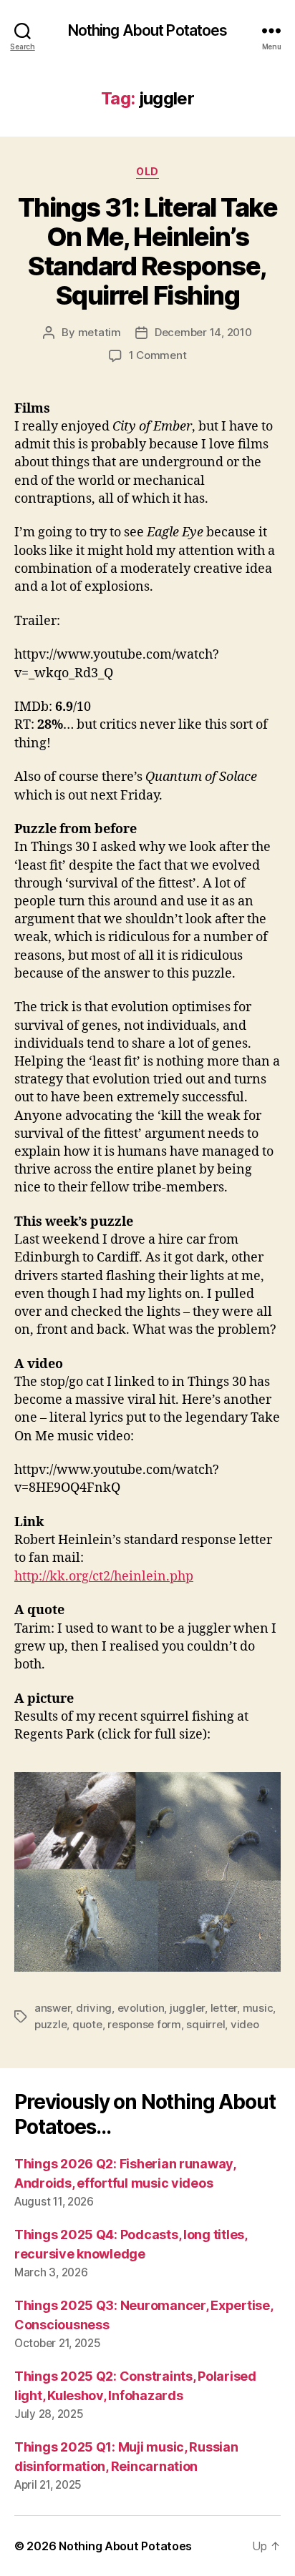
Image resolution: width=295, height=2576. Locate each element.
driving (94, 2008)
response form (144, 2024)
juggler (187, 2008)
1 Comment (158, 355)
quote (87, 2024)
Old (147, 171)
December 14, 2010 (203, 332)
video (245, 2024)
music (258, 2008)
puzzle (50, 2024)
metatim (100, 332)
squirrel (205, 2024)
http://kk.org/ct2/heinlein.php (104, 1577)
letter (224, 2008)
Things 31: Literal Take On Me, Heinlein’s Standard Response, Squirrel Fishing (148, 251)
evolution (141, 2008)
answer (52, 2008)
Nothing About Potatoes (148, 30)
